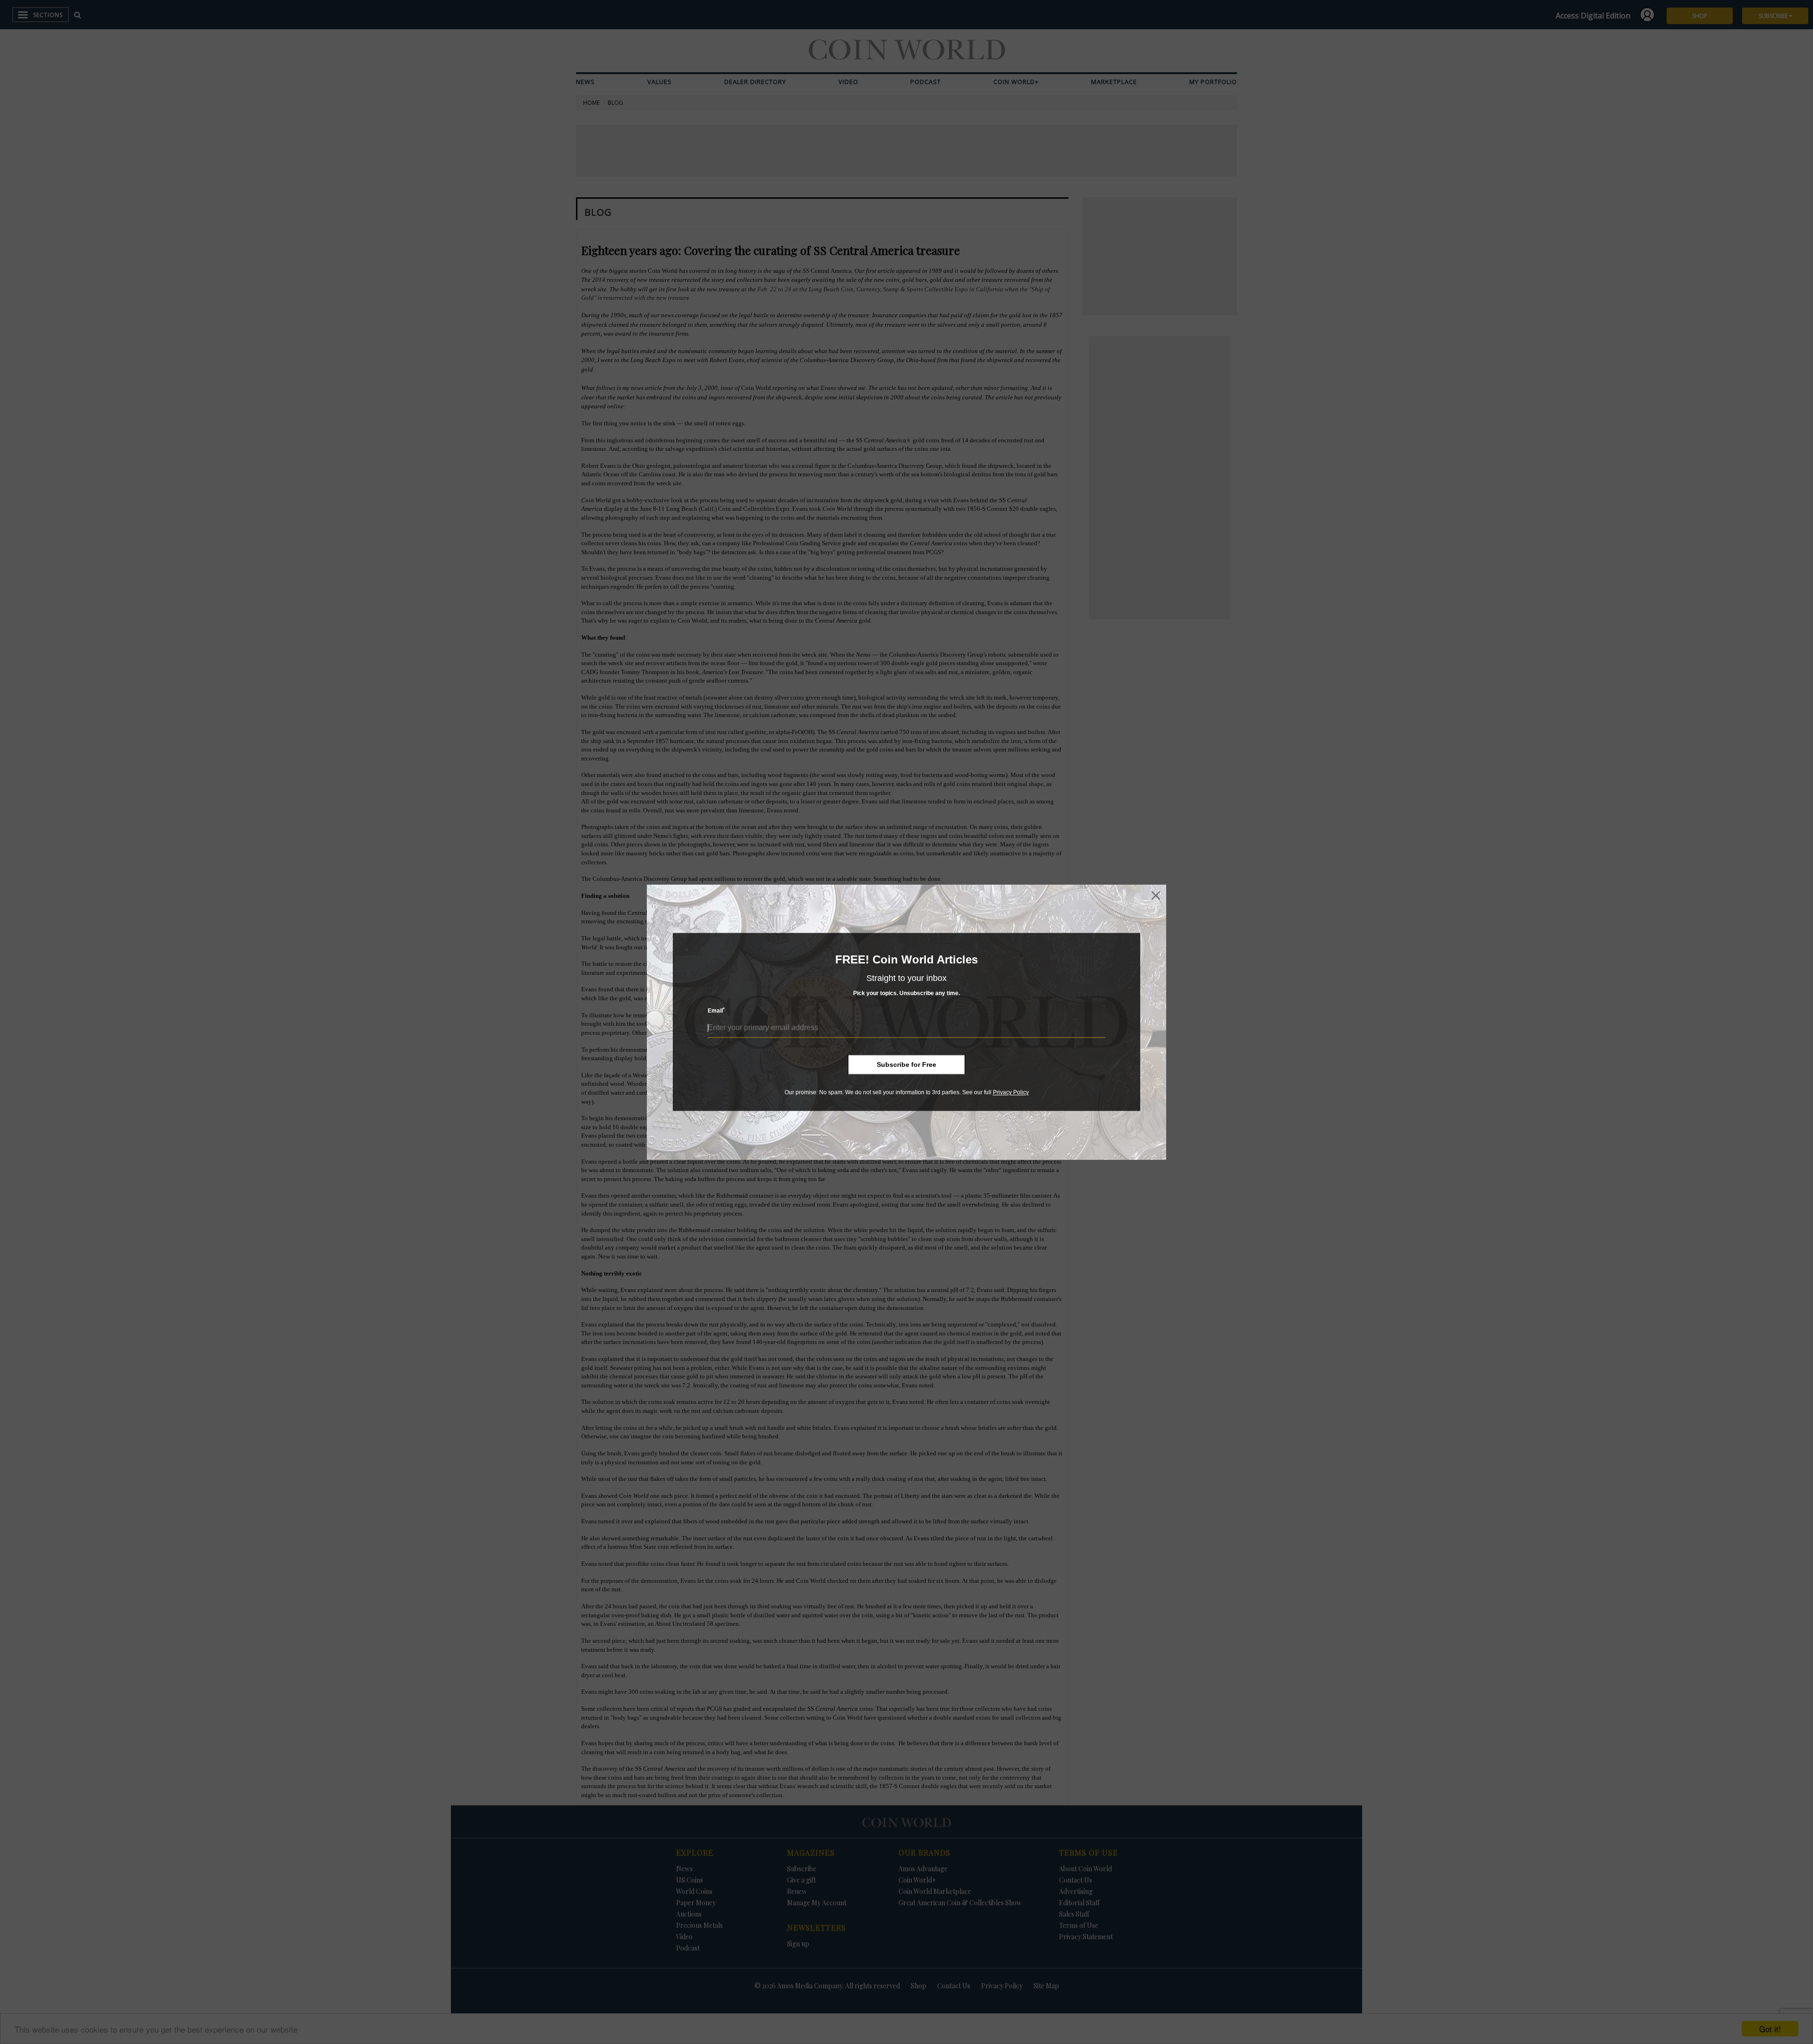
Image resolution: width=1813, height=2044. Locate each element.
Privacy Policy (1011, 1092)
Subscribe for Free (906, 1064)
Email (716, 1011)
